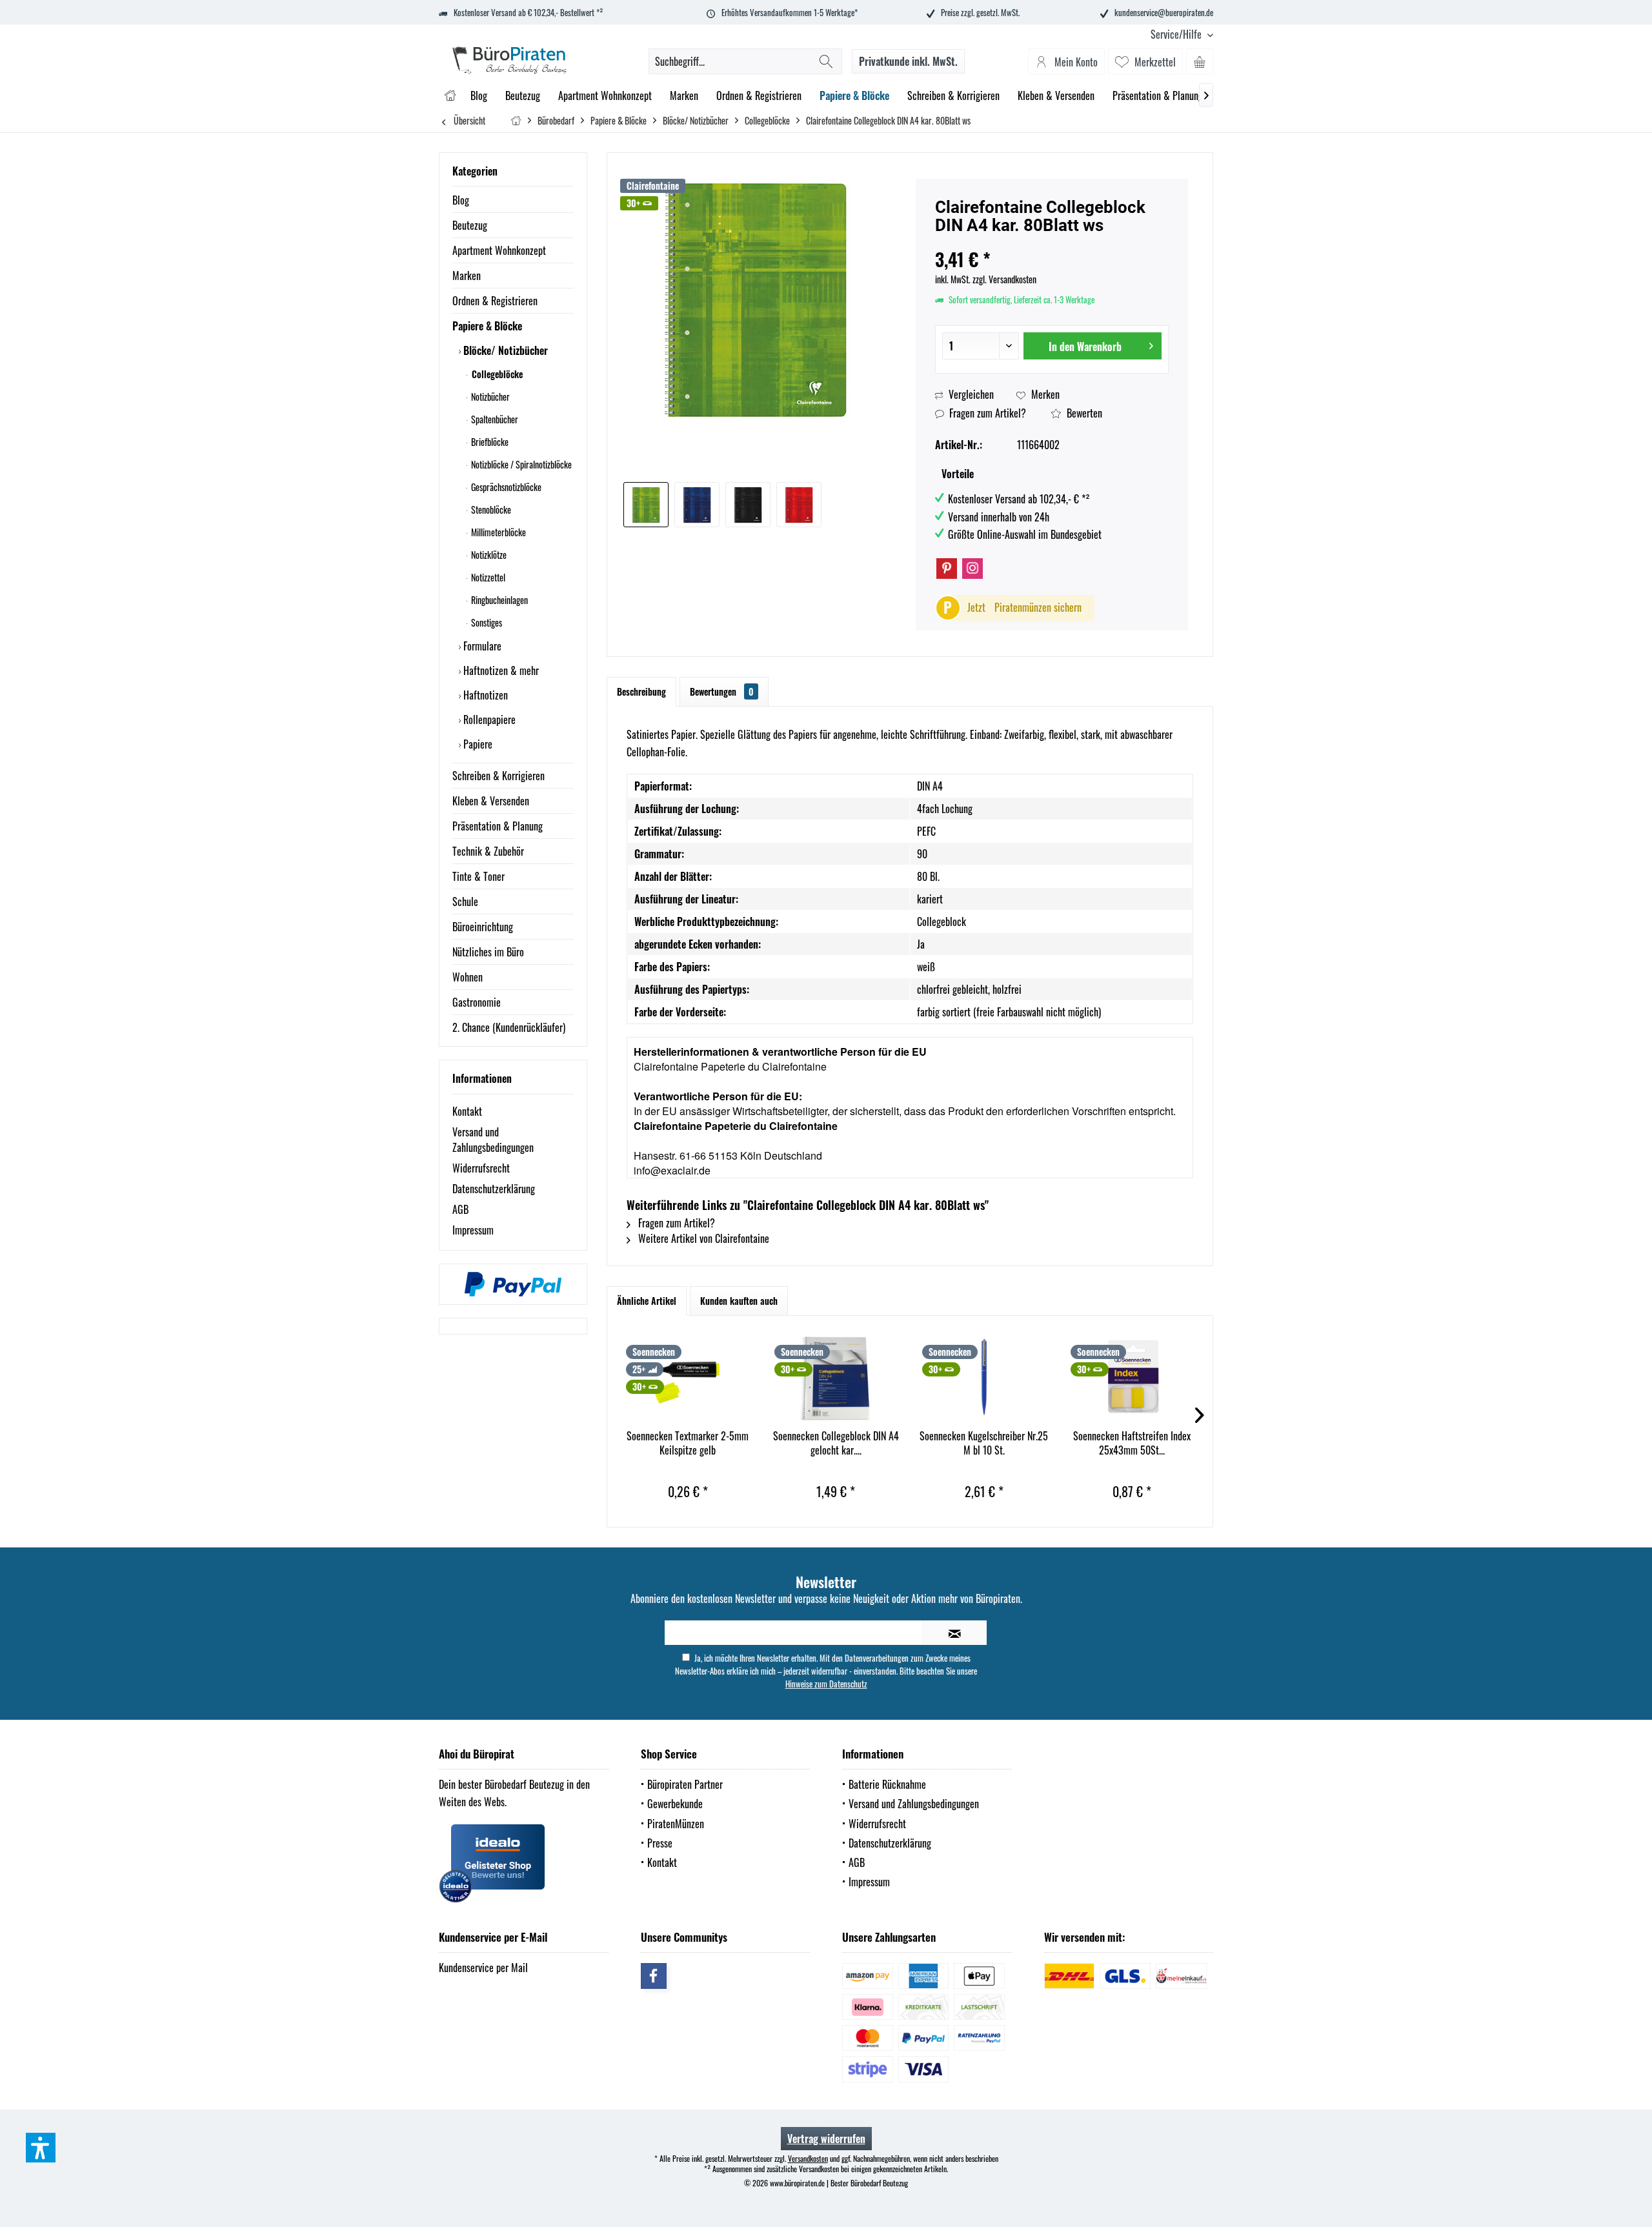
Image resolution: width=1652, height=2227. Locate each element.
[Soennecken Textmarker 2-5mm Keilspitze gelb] (688, 1377)
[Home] (450, 96)
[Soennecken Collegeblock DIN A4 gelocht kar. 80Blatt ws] (836, 1377)
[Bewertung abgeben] (1052, 242)
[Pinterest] (947, 569)
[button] (41, 2148)
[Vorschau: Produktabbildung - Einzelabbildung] (646, 505)
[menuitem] (1177, 35)
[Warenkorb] (1200, 61)
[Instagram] (972, 569)
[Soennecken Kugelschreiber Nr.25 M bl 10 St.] (984, 1377)
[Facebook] (654, 1976)
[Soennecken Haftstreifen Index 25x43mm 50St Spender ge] (1133, 1377)
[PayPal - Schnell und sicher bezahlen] (513, 1284)
